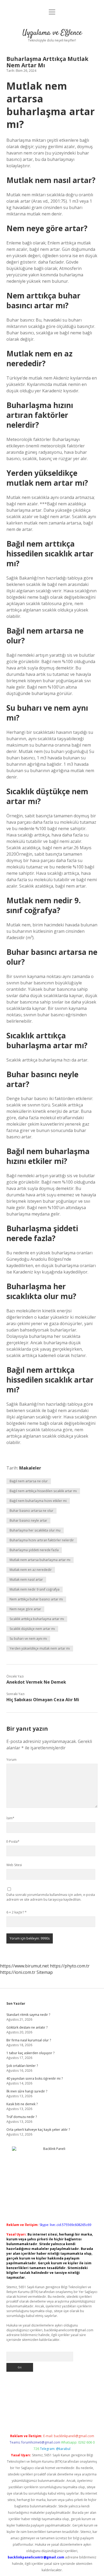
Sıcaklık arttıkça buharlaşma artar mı (37, 1619)
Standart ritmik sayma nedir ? (28, 2015)
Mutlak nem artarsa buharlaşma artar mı (40, 1560)
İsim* (10, 1818)
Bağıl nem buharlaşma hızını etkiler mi (38, 1501)
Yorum (11, 1760)
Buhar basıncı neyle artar (28, 1520)
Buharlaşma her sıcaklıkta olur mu (35, 1530)
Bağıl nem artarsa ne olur (29, 1481)
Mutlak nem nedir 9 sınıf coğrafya (35, 1589)
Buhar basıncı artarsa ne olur (31, 1511)
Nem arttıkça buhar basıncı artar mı (36, 1599)
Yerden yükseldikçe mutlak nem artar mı (40, 1648)
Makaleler (30, 1468)
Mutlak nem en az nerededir (31, 1570)
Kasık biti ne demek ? (22, 2104)
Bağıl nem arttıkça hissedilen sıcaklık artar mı (43, 1491)
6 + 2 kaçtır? (17, 1912)
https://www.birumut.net (24, 1966)
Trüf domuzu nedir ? (22, 2117)
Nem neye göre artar (25, 1609)
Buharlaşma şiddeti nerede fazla (34, 1550)
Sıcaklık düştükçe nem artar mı (32, 1629)
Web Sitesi (14, 1865)
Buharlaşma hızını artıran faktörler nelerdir (42, 1540)
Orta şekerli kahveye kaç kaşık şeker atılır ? (38, 2130)
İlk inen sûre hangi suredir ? (27, 2091)
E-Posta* (13, 1842)
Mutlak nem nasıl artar (26, 1580)
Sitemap (45, 1972)
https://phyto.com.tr (70, 1966)
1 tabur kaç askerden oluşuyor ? (30, 2053)
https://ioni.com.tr (18, 1972)
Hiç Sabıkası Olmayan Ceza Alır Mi (43, 1700)
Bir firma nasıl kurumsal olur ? (29, 2040)
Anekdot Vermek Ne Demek (36, 1682)
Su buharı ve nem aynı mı (28, 1639)
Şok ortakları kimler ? (22, 2066)
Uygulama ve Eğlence (52, 33)
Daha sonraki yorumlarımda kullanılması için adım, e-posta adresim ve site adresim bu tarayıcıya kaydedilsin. (51, 1897)
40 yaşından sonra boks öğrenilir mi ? (35, 2078)
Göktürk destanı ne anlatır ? (27, 2027)
